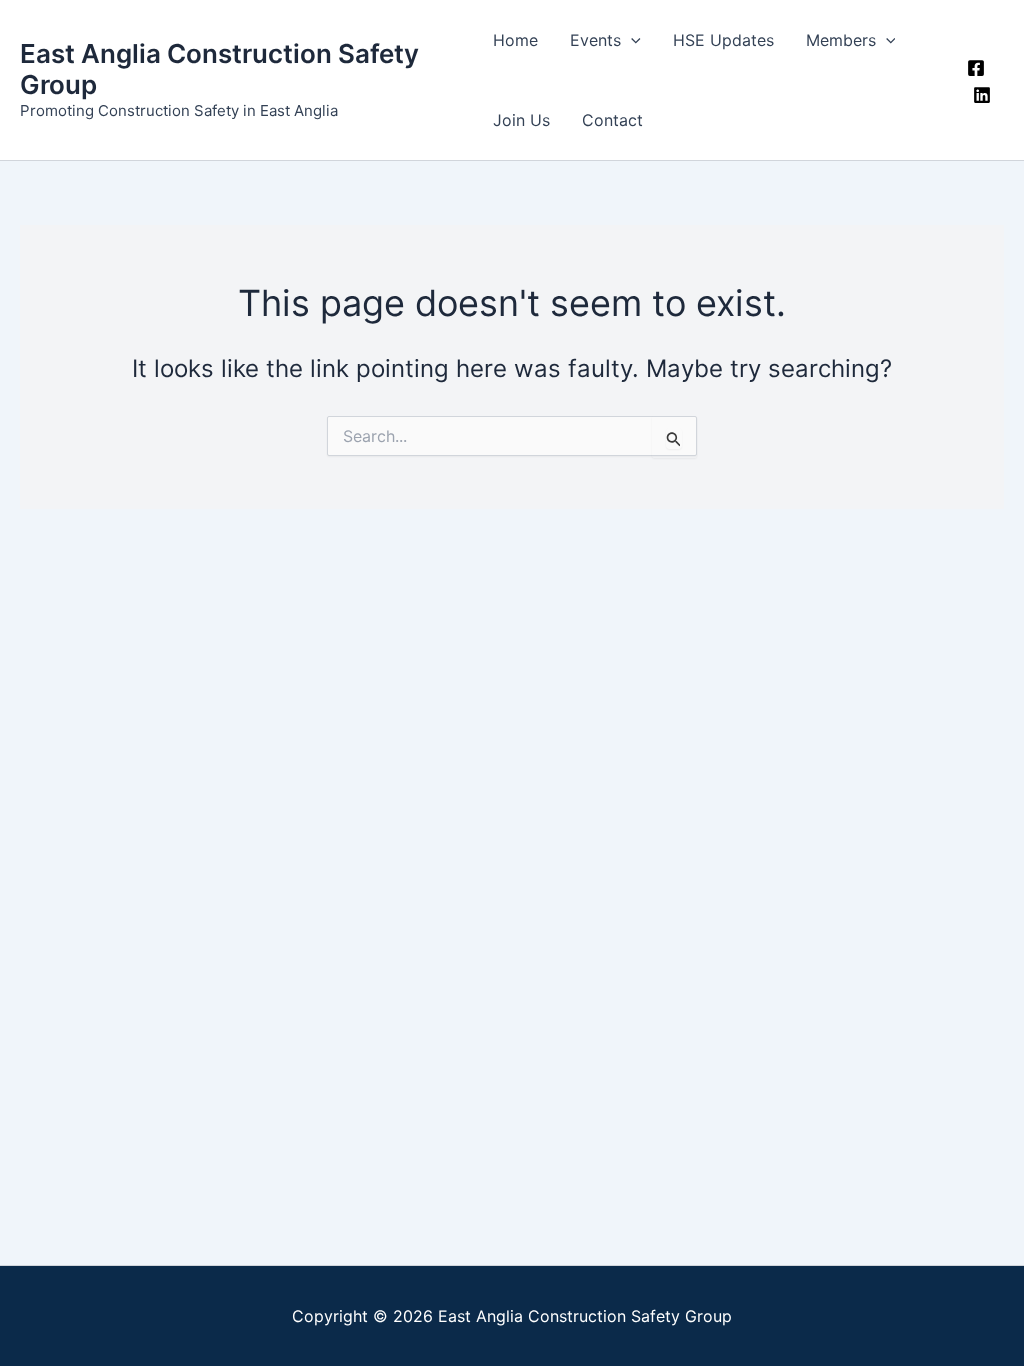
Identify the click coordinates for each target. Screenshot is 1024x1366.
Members (841, 40)
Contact (612, 120)
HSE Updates (723, 40)
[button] (631, 40)
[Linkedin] (982, 95)
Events (595, 40)
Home (515, 40)
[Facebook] (976, 68)
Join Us (521, 120)
